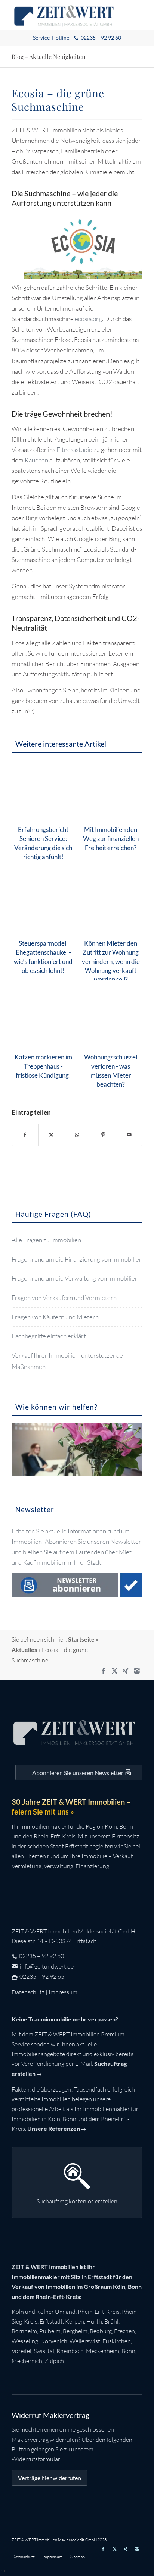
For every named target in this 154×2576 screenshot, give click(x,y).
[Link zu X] (114, 1671)
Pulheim (50, 2331)
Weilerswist (85, 2341)
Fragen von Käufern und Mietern (55, 1317)
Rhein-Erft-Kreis (99, 2312)
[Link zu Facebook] (103, 1671)
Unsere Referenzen (54, 2128)
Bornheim (24, 2331)
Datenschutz (28, 1992)
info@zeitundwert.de (46, 1966)
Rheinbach (70, 2351)
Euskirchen (117, 2341)
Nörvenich (54, 2341)
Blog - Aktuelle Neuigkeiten (49, 56)
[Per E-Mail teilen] (129, 1135)
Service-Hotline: (77, 37)
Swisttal (44, 2351)
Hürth (94, 2321)
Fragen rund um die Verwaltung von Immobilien (75, 1278)
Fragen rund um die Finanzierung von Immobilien (77, 1259)
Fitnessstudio (75, 450)
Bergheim (75, 2331)
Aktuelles (24, 1650)
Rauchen (37, 460)
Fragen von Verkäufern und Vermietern (64, 1298)
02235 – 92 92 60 (41, 1956)
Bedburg (101, 2331)
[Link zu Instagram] (137, 1671)
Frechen (124, 2331)
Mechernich (27, 2361)
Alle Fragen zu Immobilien (46, 1240)
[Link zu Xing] (126, 1671)
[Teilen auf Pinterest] (103, 1135)
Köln (18, 2312)
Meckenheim (103, 2351)
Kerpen (75, 2321)
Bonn (128, 2351)
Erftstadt (51, 2321)
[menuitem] (77, 38)
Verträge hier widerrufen (50, 2478)
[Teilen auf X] (51, 1135)
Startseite (81, 1639)
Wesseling (25, 2341)
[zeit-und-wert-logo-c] (64, 15)
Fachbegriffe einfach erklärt (49, 1336)
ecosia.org (88, 319)
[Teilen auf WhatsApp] (77, 1135)
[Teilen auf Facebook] (25, 1135)
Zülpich (54, 2361)
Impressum (63, 1992)
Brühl (111, 2321)
